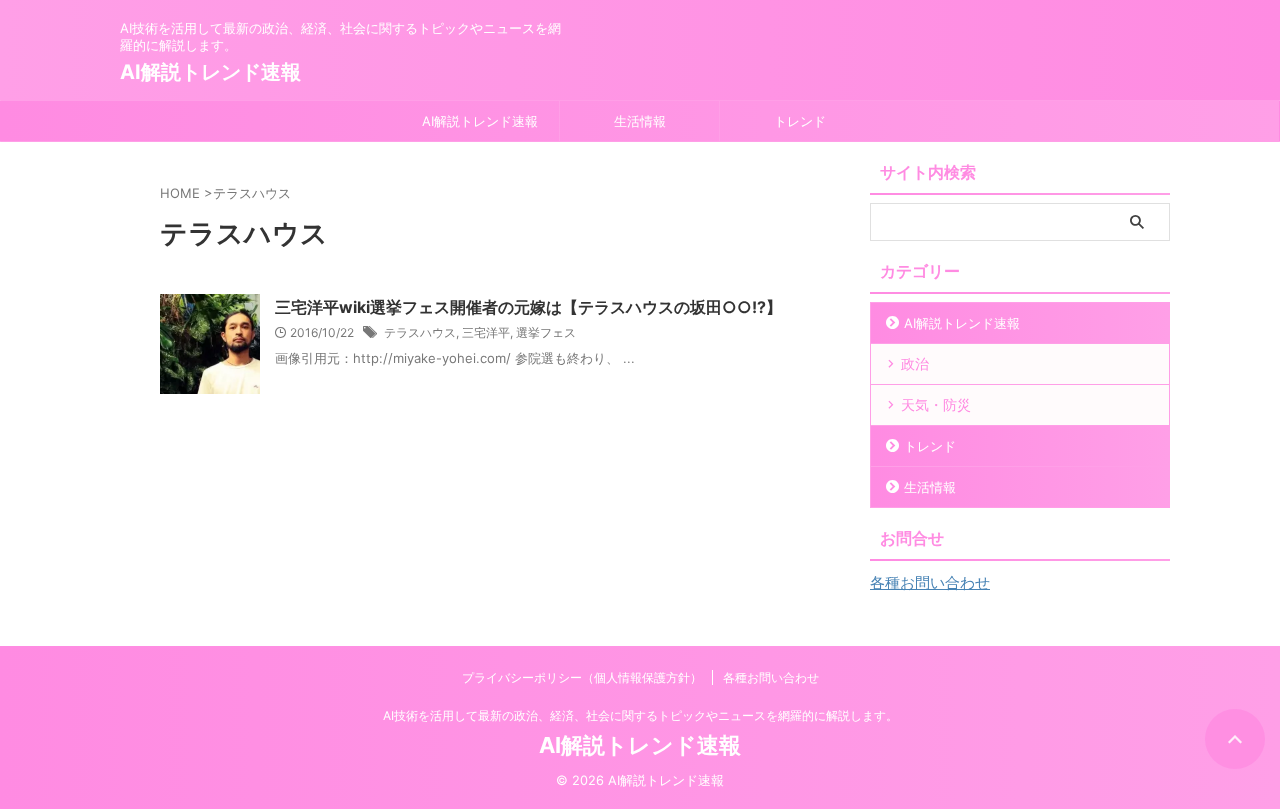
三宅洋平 (486, 332)
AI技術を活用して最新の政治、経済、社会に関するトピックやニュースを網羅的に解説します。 (640, 715)
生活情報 (640, 121)
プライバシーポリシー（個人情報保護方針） (582, 677)
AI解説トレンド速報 (210, 72)
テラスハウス (420, 332)
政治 (915, 363)
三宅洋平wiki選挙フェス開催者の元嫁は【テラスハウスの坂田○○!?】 (528, 307)
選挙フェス (546, 332)
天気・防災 (936, 404)
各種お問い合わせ (930, 582)
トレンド (800, 121)
